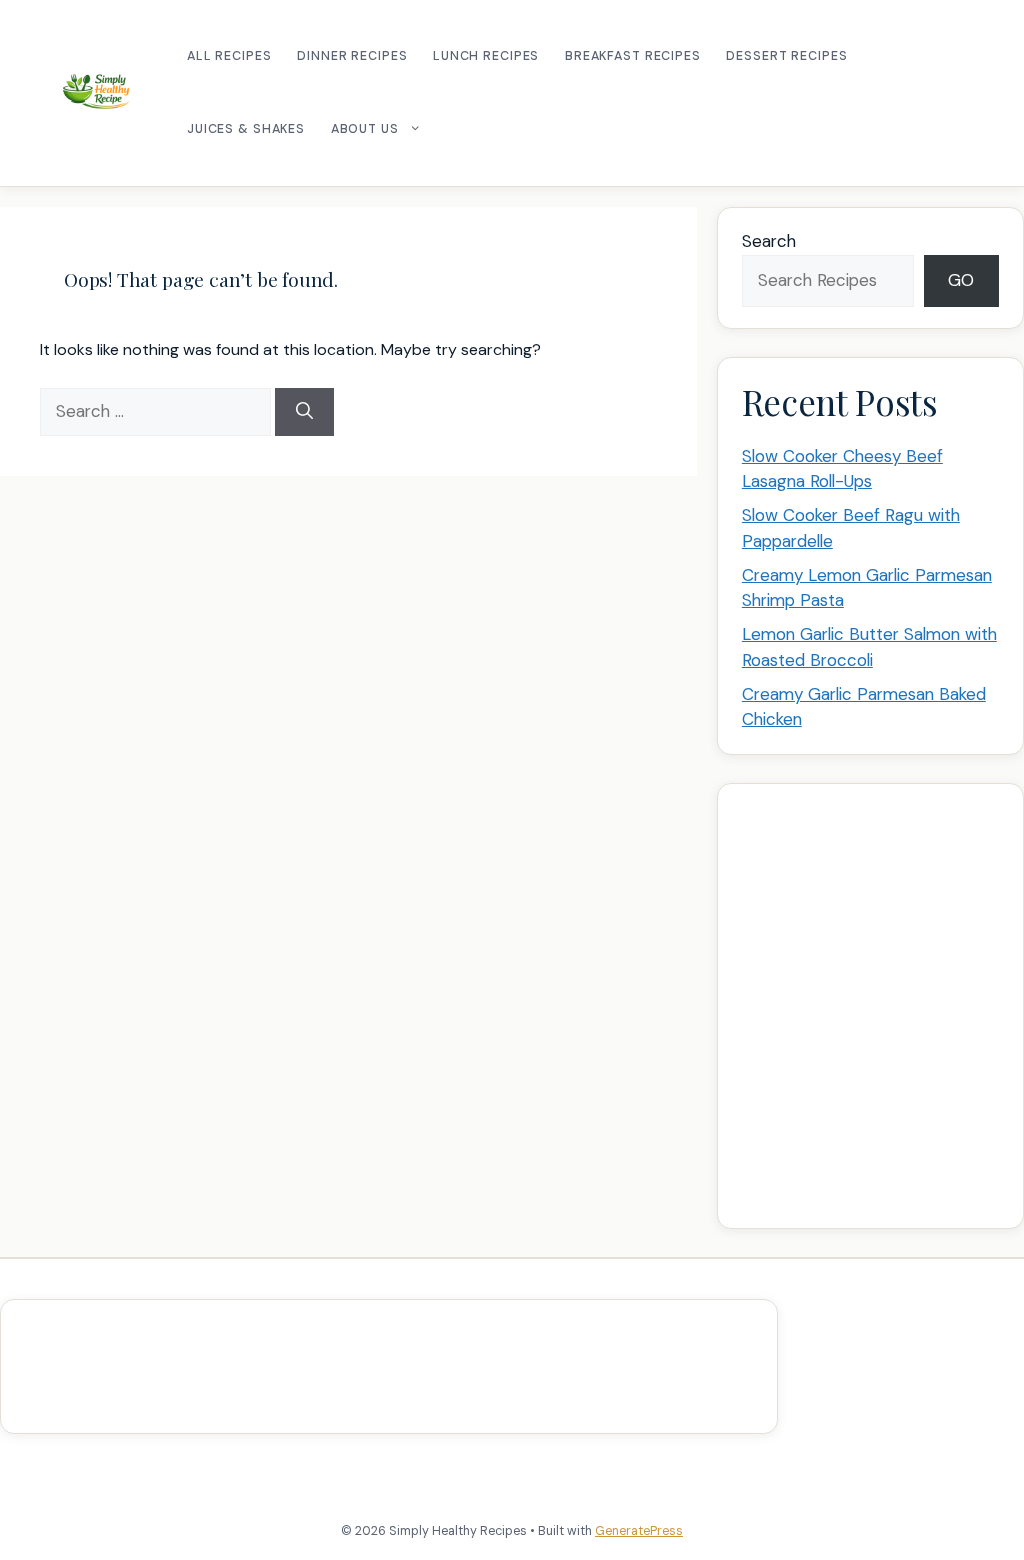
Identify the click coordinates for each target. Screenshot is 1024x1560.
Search (769, 241)
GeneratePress (639, 1531)
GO (961, 280)
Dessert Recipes (786, 56)
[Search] (304, 412)
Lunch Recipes (486, 56)
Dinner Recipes (352, 56)
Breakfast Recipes (633, 56)
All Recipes (229, 56)
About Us (365, 129)
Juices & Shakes (246, 129)
